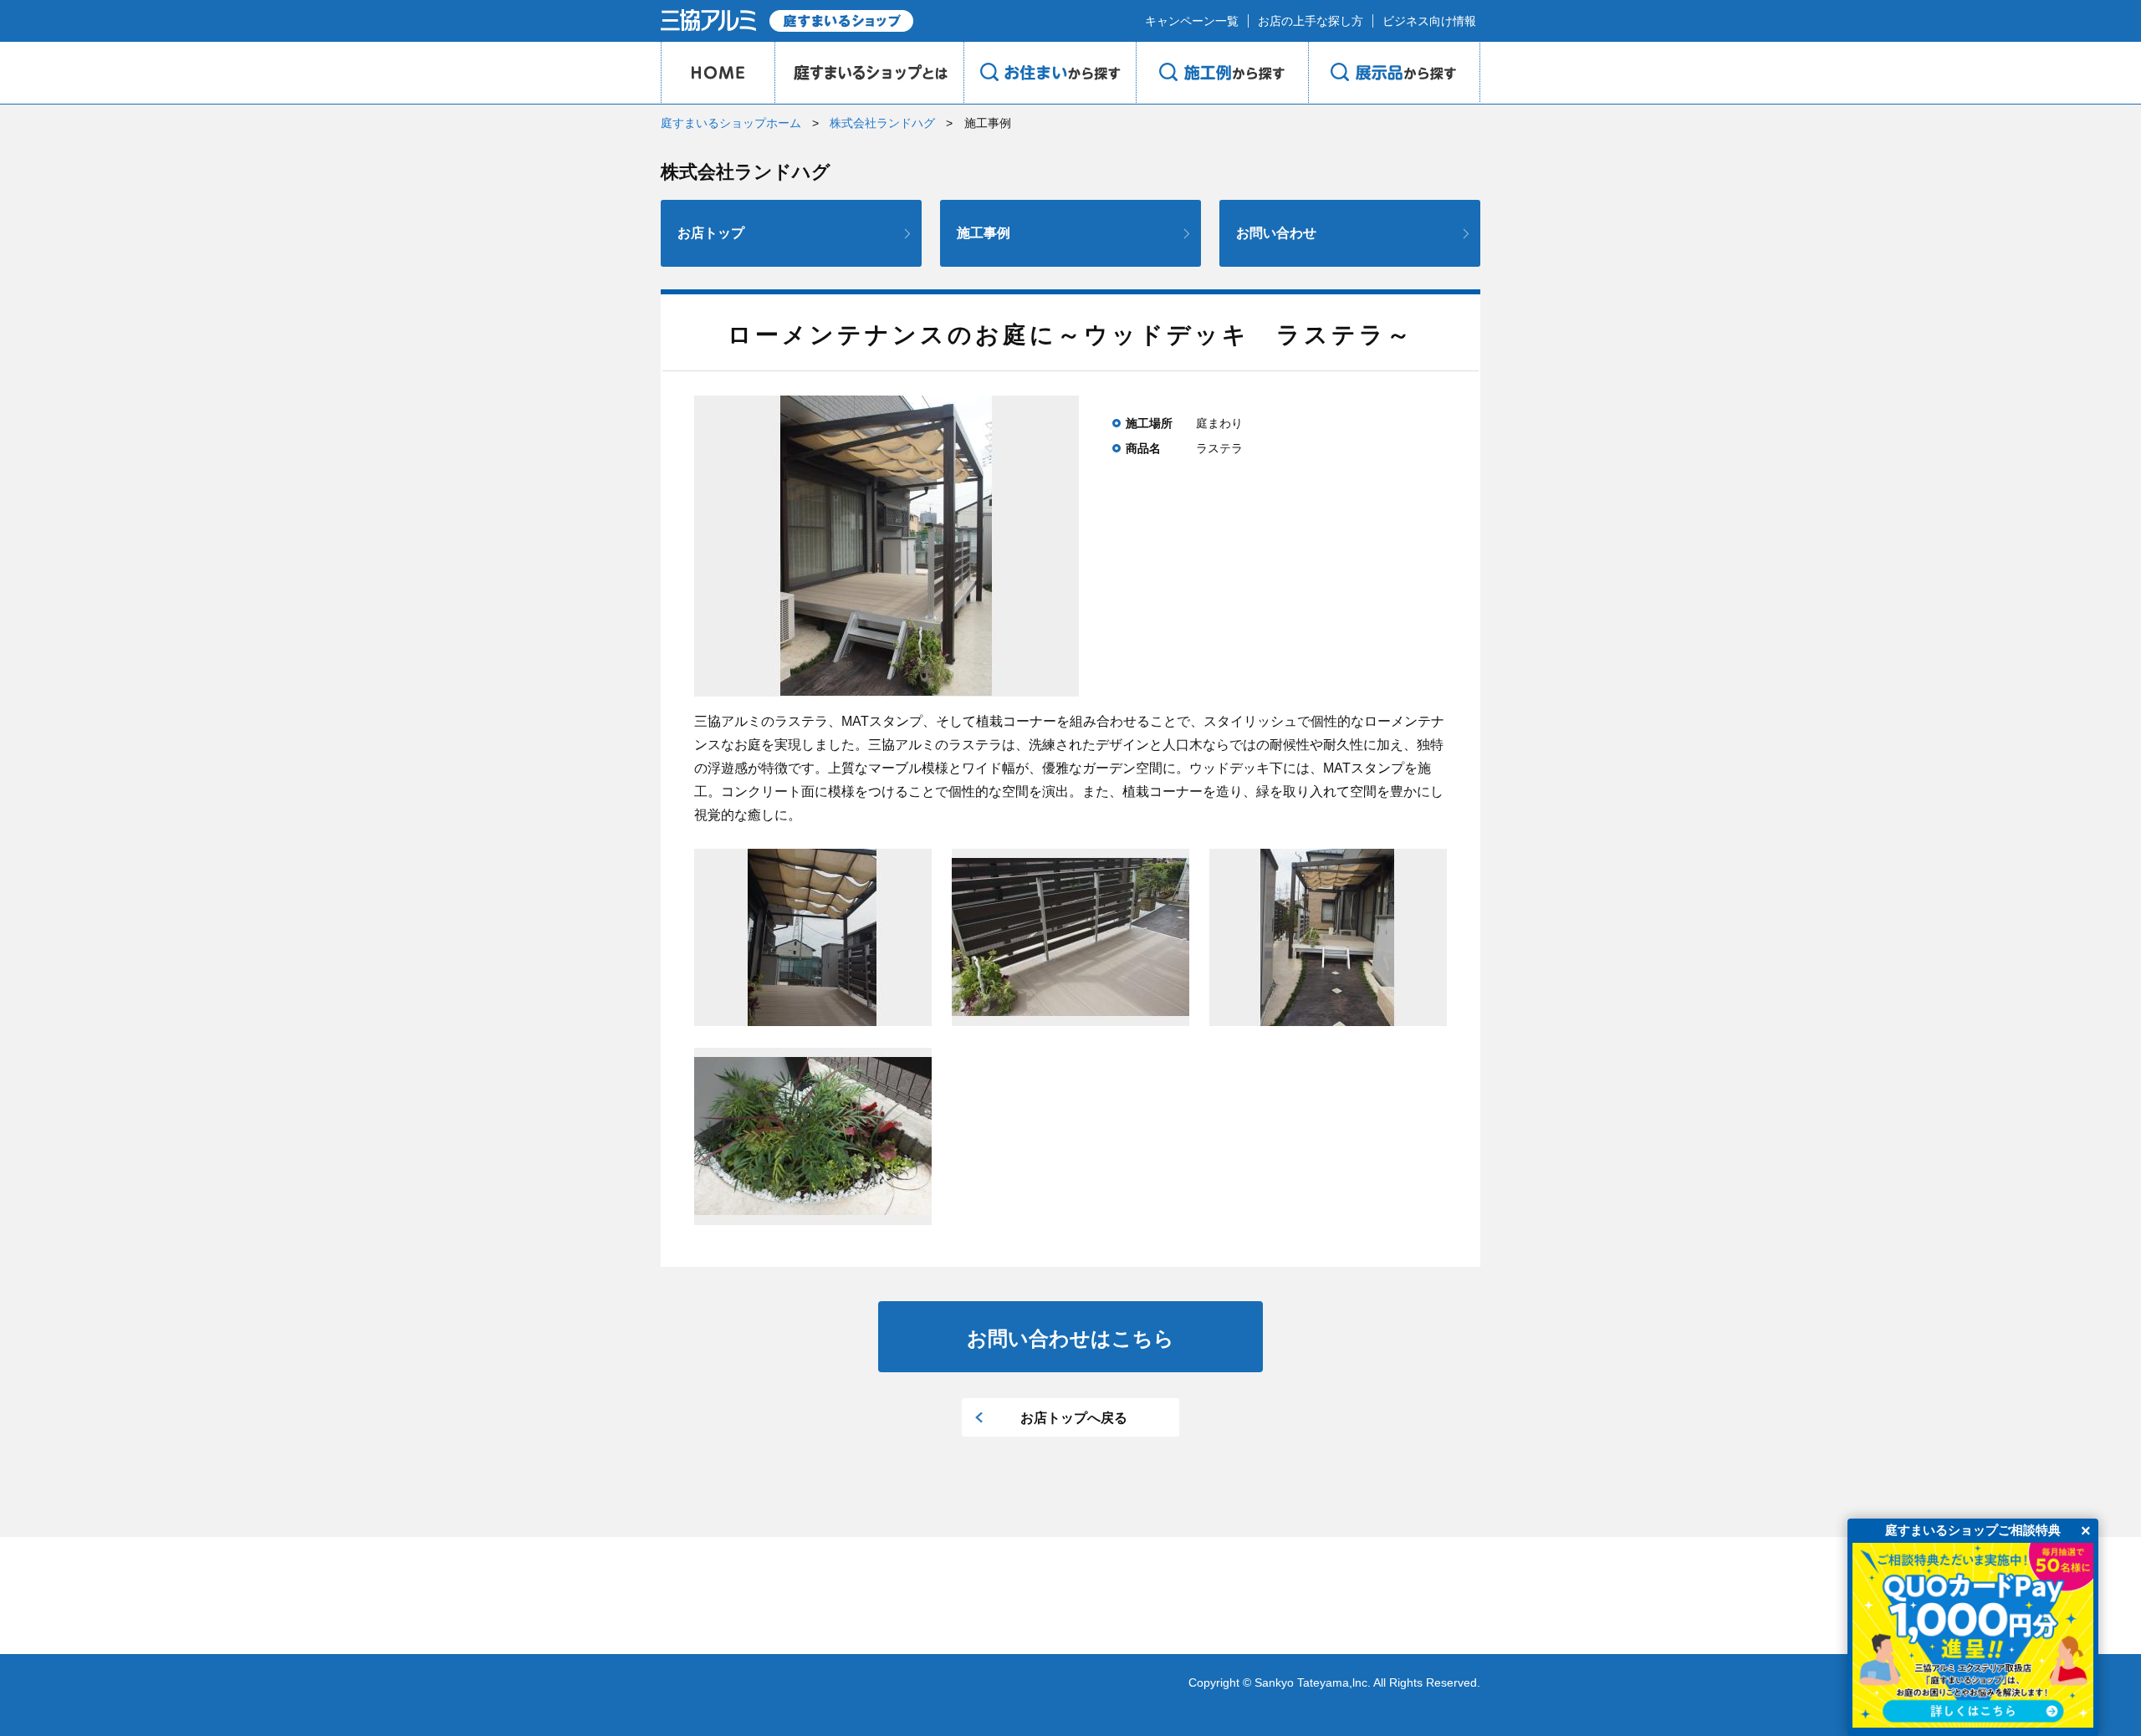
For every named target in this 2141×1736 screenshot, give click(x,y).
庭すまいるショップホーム (731, 123)
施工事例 (984, 233)
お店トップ (711, 233)
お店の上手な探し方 (1311, 21)
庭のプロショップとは (869, 73)
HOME (718, 73)
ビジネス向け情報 (1429, 21)
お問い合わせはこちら (1070, 1338)
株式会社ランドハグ (882, 123)
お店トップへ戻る (1074, 1418)
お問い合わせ (1276, 233)
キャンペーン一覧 (1192, 21)
